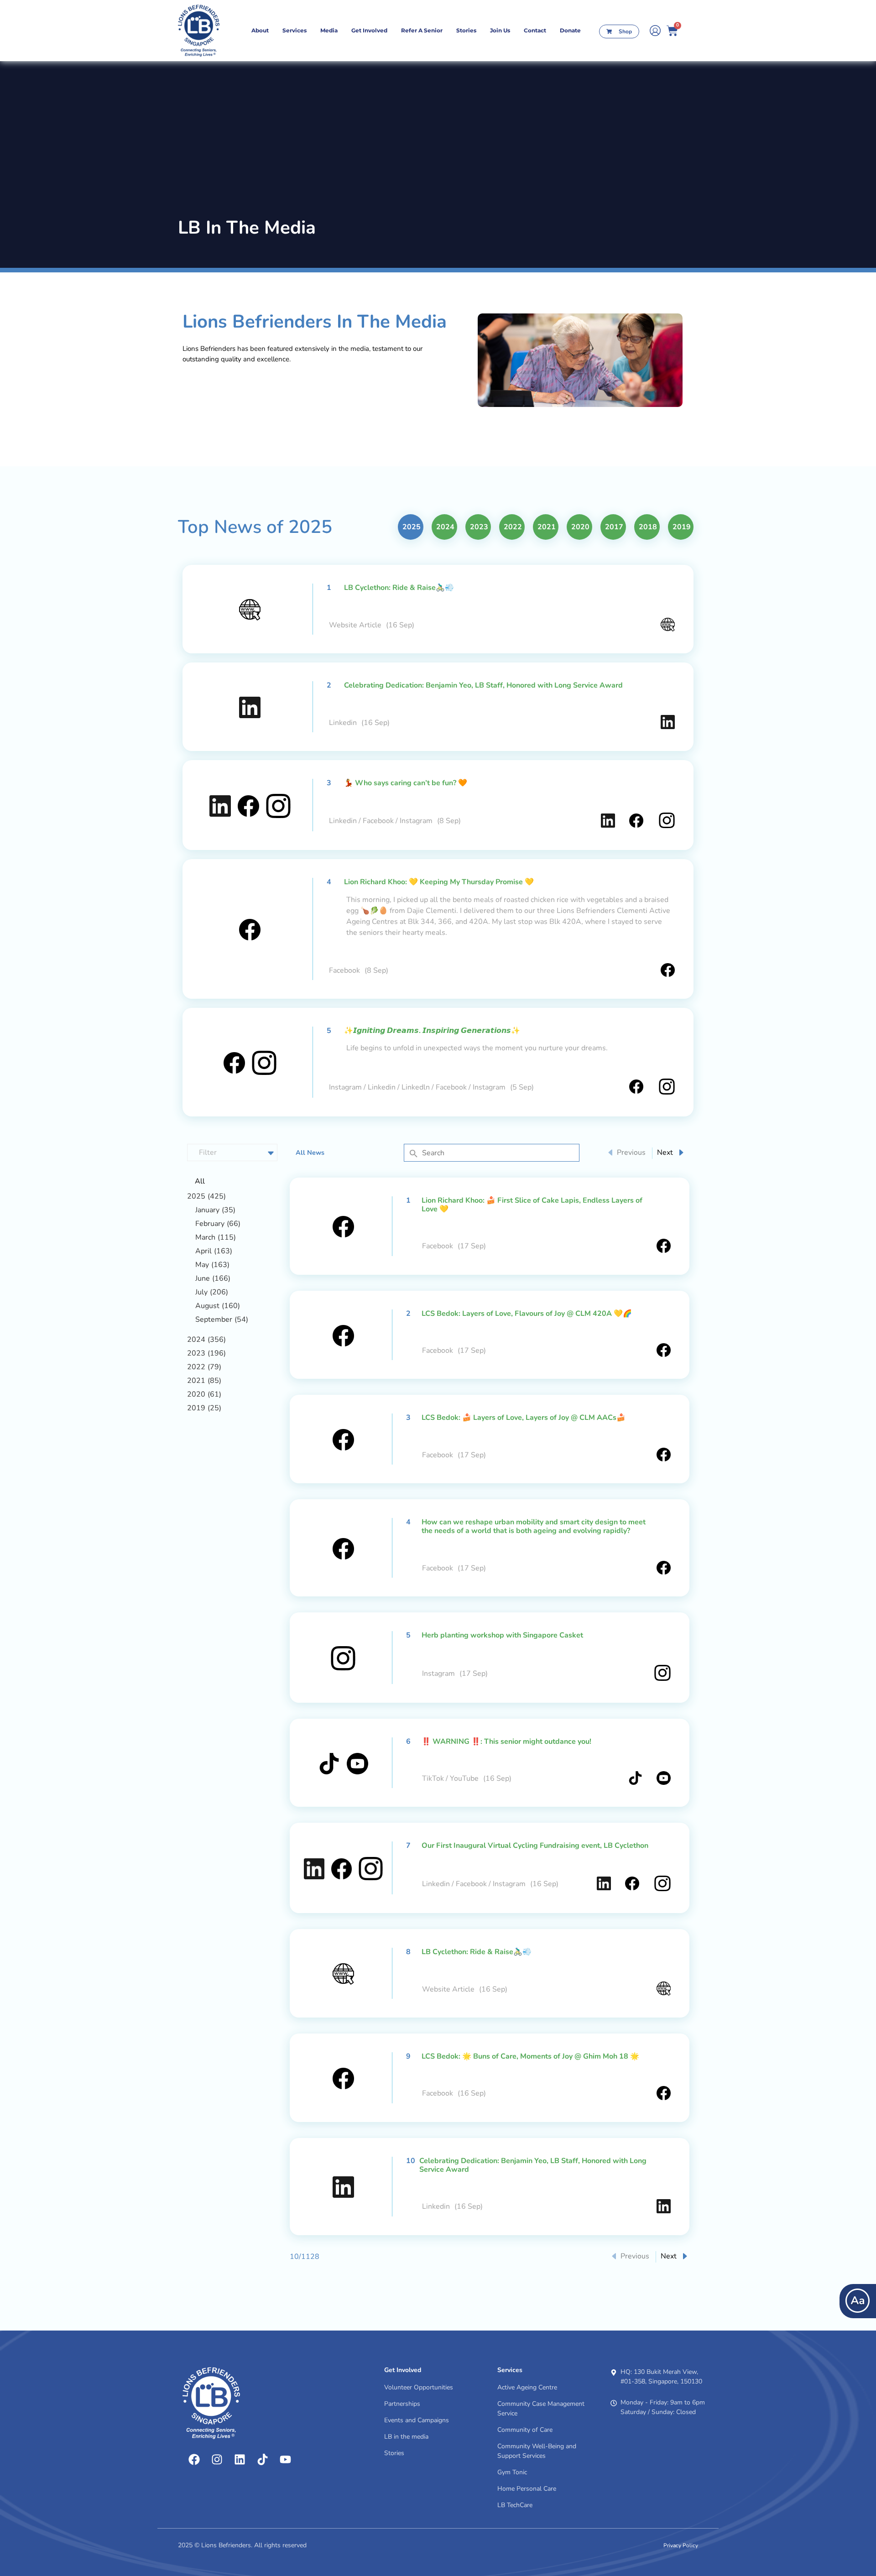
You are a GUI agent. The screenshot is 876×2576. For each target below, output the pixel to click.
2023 (479, 527)
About (260, 30)
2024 (445, 527)
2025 (412, 527)
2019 (682, 527)
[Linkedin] (240, 2460)
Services (295, 30)
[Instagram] (217, 2460)
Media (329, 30)
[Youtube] (285, 2460)
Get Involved (369, 30)
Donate (570, 30)
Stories (466, 30)
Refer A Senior (422, 30)
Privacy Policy (681, 2545)
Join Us (500, 30)
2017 (614, 527)
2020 (580, 527)
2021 (547, 527)
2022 (513, 527)
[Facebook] (194, 2460)
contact (535, 30)
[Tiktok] (262, 2460)
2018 (648, 527)
